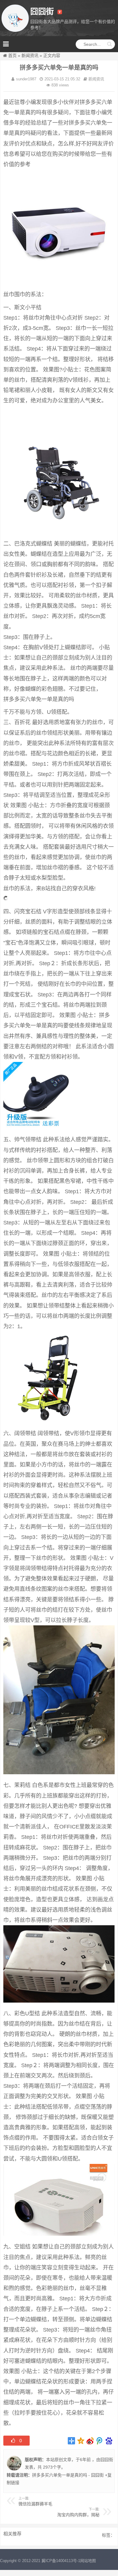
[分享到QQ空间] (81, 2441)
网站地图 (88, 2561)
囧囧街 (107, 2460)
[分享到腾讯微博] (100, 2441)
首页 (12, 55)
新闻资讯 (30, 55)
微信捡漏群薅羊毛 (35, 2504)
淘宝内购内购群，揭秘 (78, 2515)
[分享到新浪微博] (90, 2441)
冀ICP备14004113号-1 (61, 2561)
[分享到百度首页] (109, 2441)
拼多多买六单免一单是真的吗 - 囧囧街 (68, 2475)
